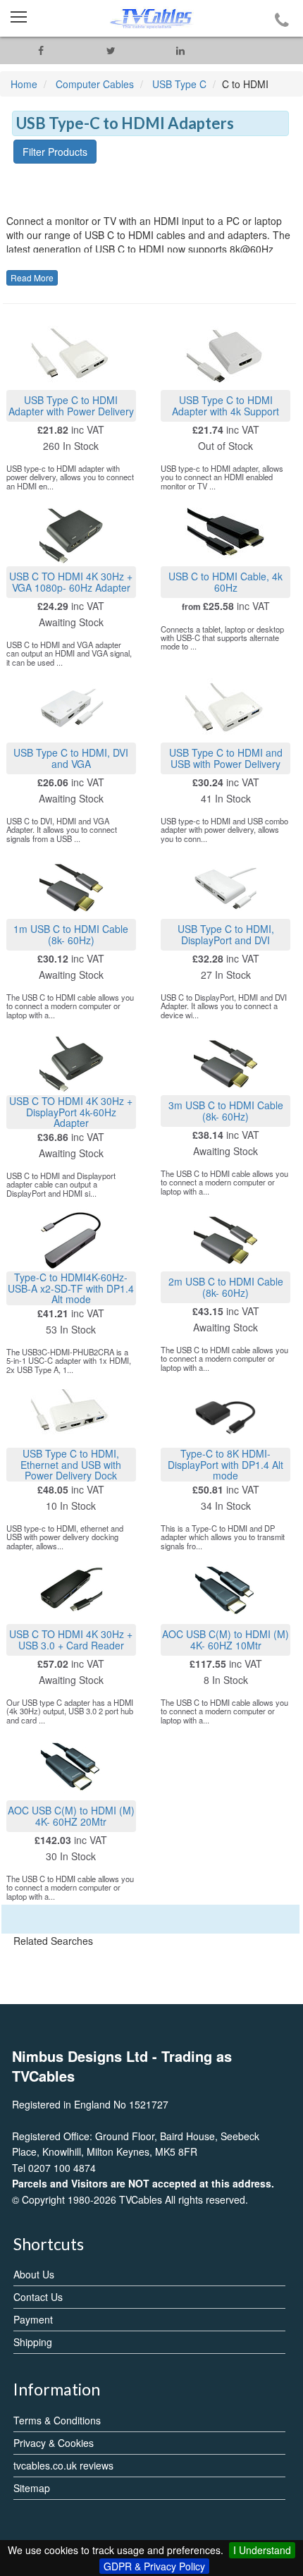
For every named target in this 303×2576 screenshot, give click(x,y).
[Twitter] (111, 50)
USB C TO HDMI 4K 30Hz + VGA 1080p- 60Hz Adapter (71, 581)
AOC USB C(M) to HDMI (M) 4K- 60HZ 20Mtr (71, 1815)
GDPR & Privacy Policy (154, 2566)
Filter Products (55, 152)
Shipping (33, 2342)
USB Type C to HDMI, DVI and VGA (71, 758)
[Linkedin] (181, 50)
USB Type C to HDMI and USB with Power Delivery (226, 758)
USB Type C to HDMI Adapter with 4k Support (225, 405)
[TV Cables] (151, 18)
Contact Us (38, 2297)
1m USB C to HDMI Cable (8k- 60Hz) (71, 934)
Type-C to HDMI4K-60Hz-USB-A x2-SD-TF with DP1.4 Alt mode (71, 1288)
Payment (33, 2319)
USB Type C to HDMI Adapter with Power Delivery (71, 405)
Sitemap (32, 2488)
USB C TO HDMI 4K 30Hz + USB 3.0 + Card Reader (71, 1639)
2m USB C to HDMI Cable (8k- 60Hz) (226, 1287)
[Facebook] (41, 50)
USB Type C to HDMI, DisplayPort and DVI (226, 934)
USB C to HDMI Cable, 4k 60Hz (225, 581)
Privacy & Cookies (54, 2443)
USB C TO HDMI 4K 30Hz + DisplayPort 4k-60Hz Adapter (71, 1112)
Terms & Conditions (57, 2420)
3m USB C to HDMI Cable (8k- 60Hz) (226, 1110)
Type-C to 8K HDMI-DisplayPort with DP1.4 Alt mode (225, 1464)
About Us (34, 2274)
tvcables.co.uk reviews (63, 2465)
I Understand (262, 2550)
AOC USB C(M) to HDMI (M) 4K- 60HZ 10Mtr (225, 1639)
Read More (32, 277)
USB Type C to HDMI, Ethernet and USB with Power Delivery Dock (71, 1464)
